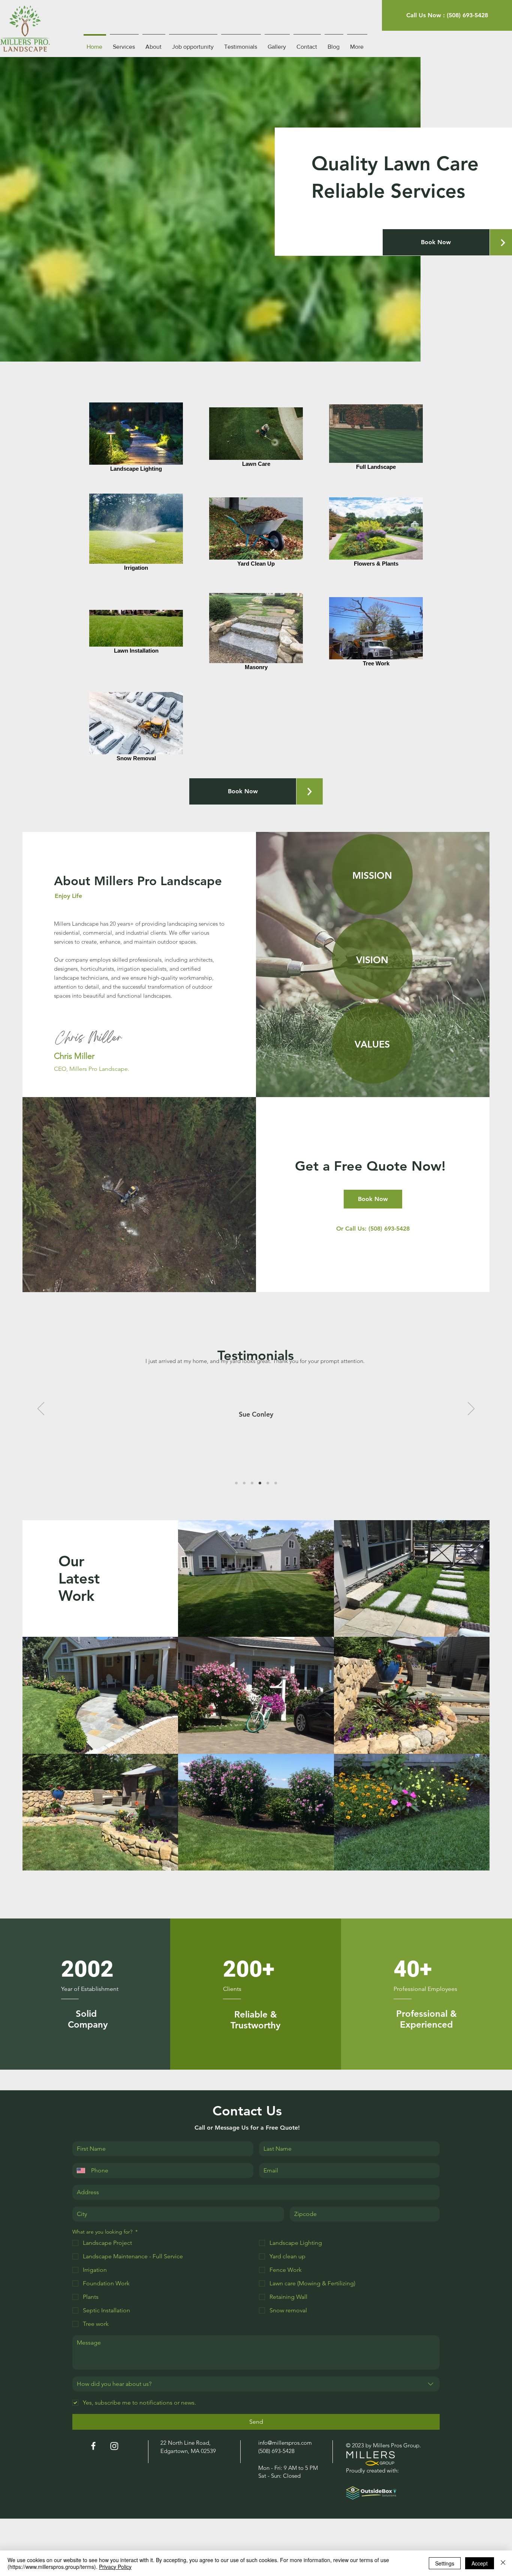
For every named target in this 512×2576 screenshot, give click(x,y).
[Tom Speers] (268, 1483)
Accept (480, 2563)
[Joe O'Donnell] (276, 1483)
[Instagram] (114, 2446)
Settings (445, 2563)
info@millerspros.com (285, 2443)
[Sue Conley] (260, 1483)
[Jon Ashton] (236, 1483)
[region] (372, 874)
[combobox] (256, 2384)
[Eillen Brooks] (252, 1483)
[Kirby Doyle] (244, 1483)
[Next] (471, 1409)
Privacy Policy (115, 2567)
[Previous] (41, 1409)
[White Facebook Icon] (93, 2446)
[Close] (503, 2563)
